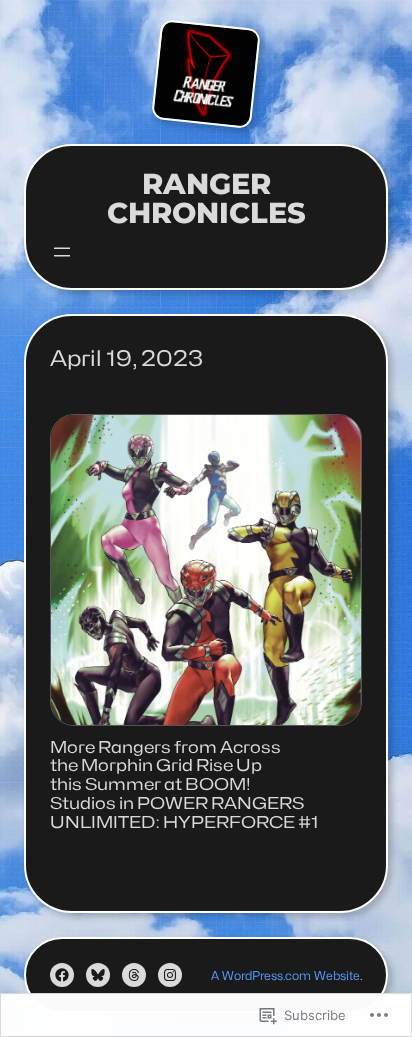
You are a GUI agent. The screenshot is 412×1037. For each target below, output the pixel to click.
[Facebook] (62, 975)
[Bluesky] (98, 975)
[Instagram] (170, 975)
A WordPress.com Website (285, 975)
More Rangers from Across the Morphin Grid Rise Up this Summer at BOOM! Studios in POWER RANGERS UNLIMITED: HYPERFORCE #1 (184, 785)
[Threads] (134, 975)
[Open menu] (62, 252)
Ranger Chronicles (206, 198)
